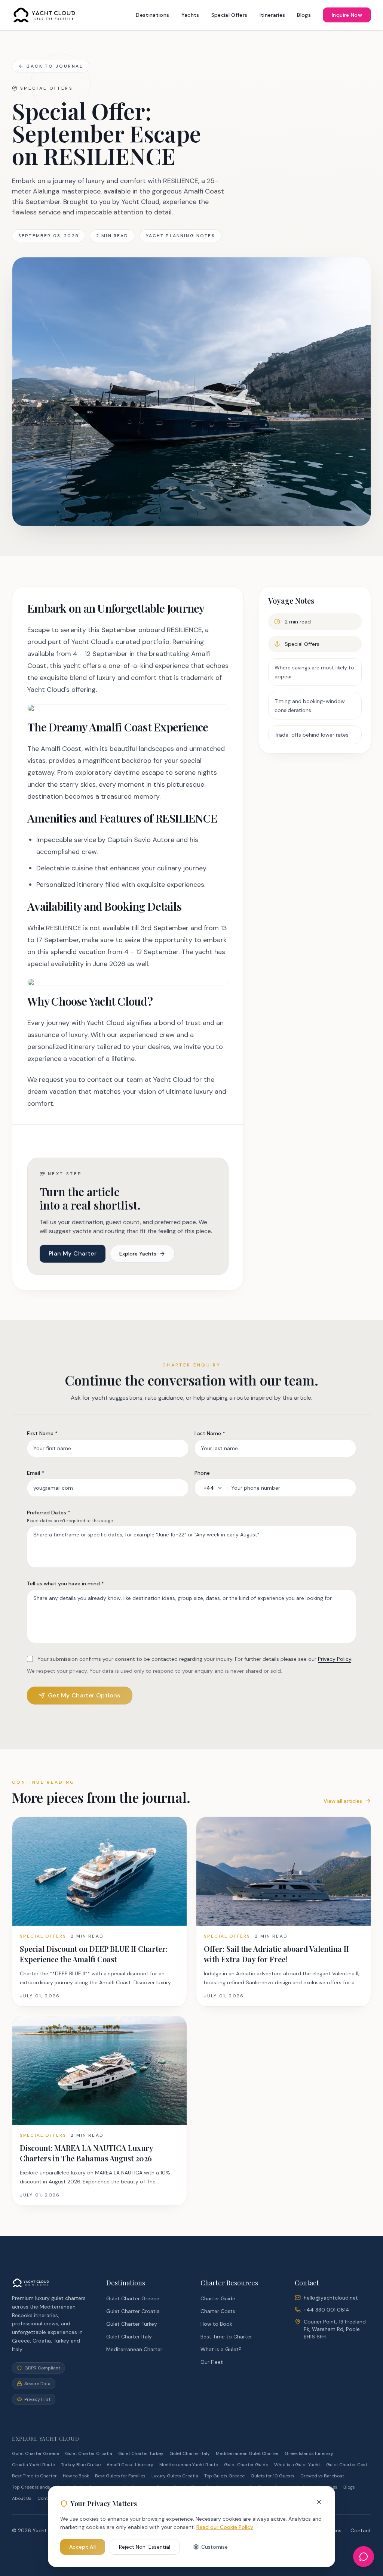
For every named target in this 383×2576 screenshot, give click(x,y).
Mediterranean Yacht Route (189, 2465)
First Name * (42, 1433)
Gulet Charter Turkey (132, 2324)
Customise (215, 2547)
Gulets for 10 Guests (272, 2476)
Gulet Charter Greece (133, 2298)
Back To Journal (55, 66)
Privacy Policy (335, 1659)
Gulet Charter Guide (246, 2465)
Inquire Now (347, 15)
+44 (209, 1488)
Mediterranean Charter (134, 2349)
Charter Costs (218, 2311)
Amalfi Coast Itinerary (130, 2465)
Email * (36, 1473)
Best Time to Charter (226, 2337)
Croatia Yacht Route (33, 2465)
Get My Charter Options (84, 1695)
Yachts (190, 15)
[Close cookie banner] (319, 2502)
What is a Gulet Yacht (297, 2465)
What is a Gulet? (221, 2349)
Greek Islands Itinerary (309, 2453)
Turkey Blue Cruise (81, 2465)
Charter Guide (218, 2298)
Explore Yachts (138, 1254)
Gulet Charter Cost (347, 2465)
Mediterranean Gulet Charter (247, 2453)
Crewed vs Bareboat (322, 2476)
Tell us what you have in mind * (65, 1583)
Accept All (83, 2547)
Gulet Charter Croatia (133, 2311)
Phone (202, 1473)
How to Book (216, 2324)
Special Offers (229, 15)
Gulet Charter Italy (129, 2337)
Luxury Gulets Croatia (175, 2476)
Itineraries (272, 15)
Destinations (152, 15)
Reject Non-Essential (145, 2547)
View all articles (343, 1801)
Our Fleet (212, 2362)
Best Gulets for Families (120, 2476)
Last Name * (210, 1433)
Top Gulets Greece (224, 2476)
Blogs (304, 15)
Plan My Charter (73, 1253)
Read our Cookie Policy (225, 2527)
